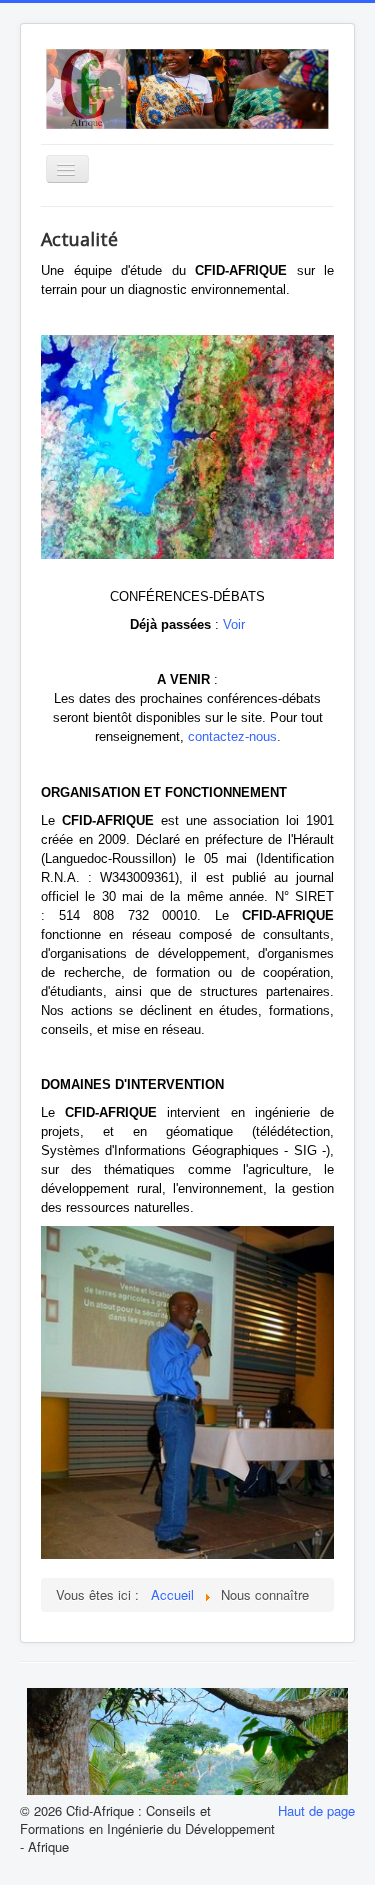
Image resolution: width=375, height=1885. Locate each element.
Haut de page (316, 1810)
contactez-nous (232, 736)
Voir (234, 624)
